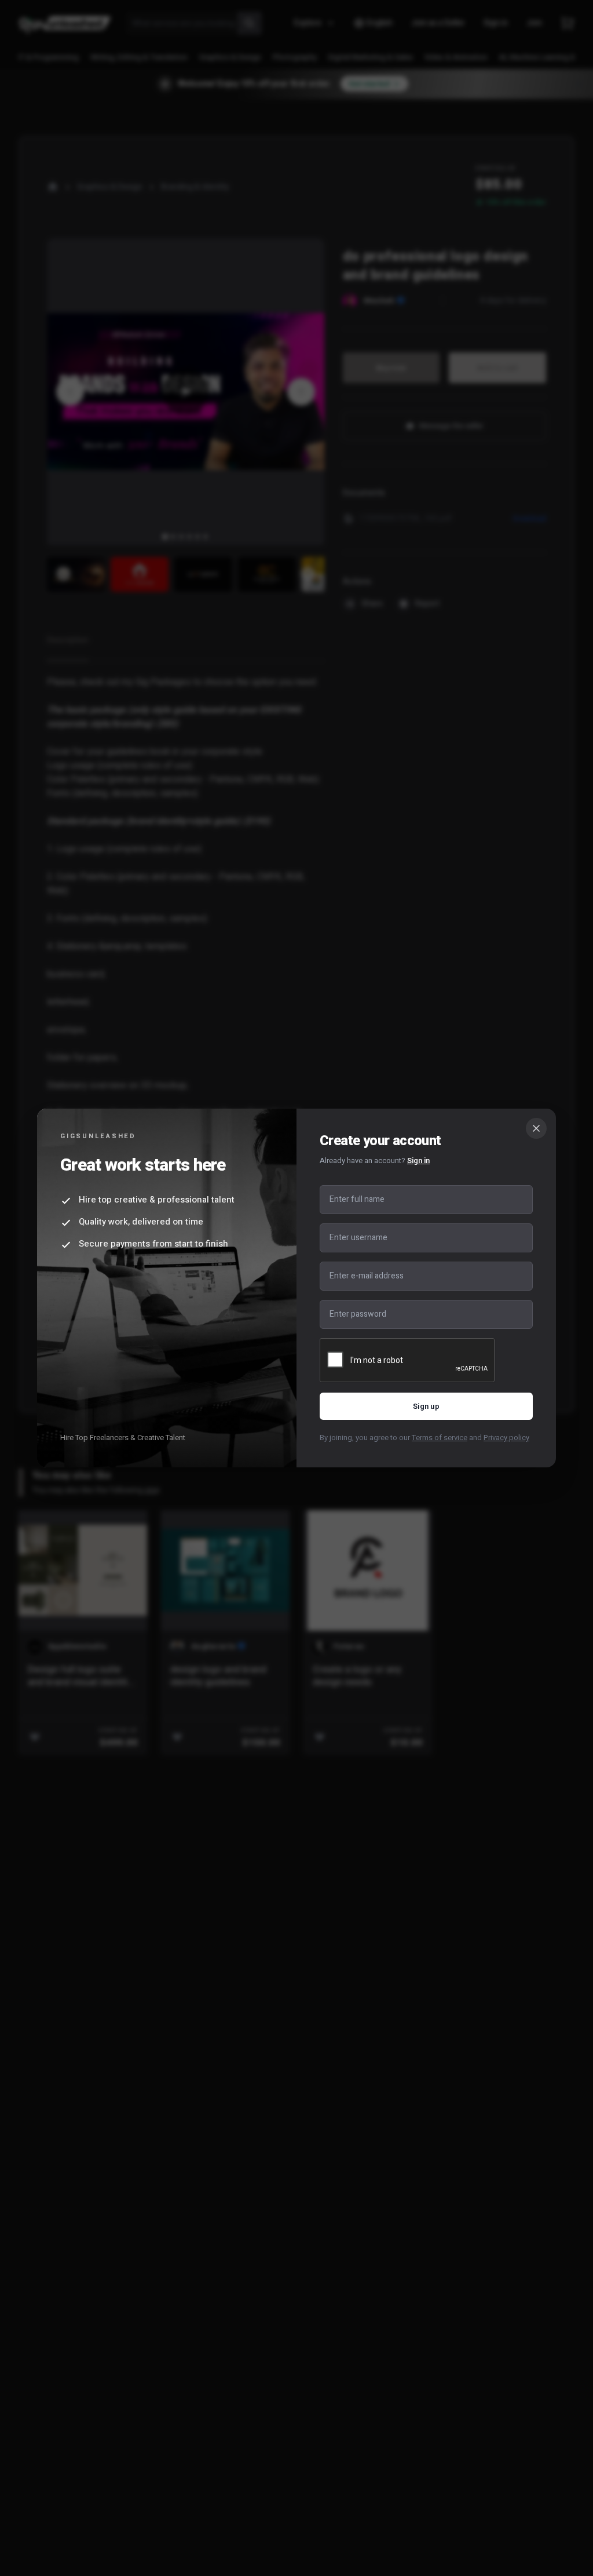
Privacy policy (506, 1438)
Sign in (418, 1161)
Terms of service (440, 1438)
